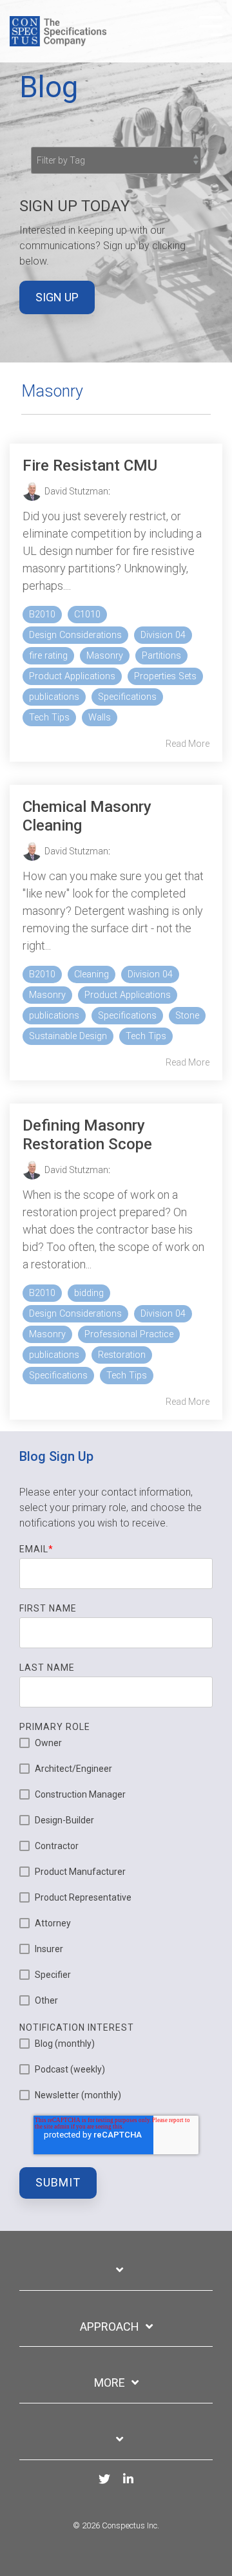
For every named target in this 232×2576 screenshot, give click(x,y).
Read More (188, 744)
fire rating (48, 656)
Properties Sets (165, 676)
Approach (110, 2327)
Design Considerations (75, 635)
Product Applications (72, 676)
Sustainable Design (68, 1036)
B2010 (42, 615)
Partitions (161, 656)
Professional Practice (129, 1334)
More (110, 2383)
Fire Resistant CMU (90, 465)
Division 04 (163, 635)
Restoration (122, 1355)
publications (54, 697)
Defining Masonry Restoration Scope (87, 1135)
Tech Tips (49, 718)
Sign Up (57, 297)
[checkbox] (116, 1872)
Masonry (105, 656)
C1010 (87, 615)
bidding (89, 1293)
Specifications (127, 697)
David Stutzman (76, 491)
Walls (100, 718)
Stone (187, 1016)
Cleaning (92, 974)
